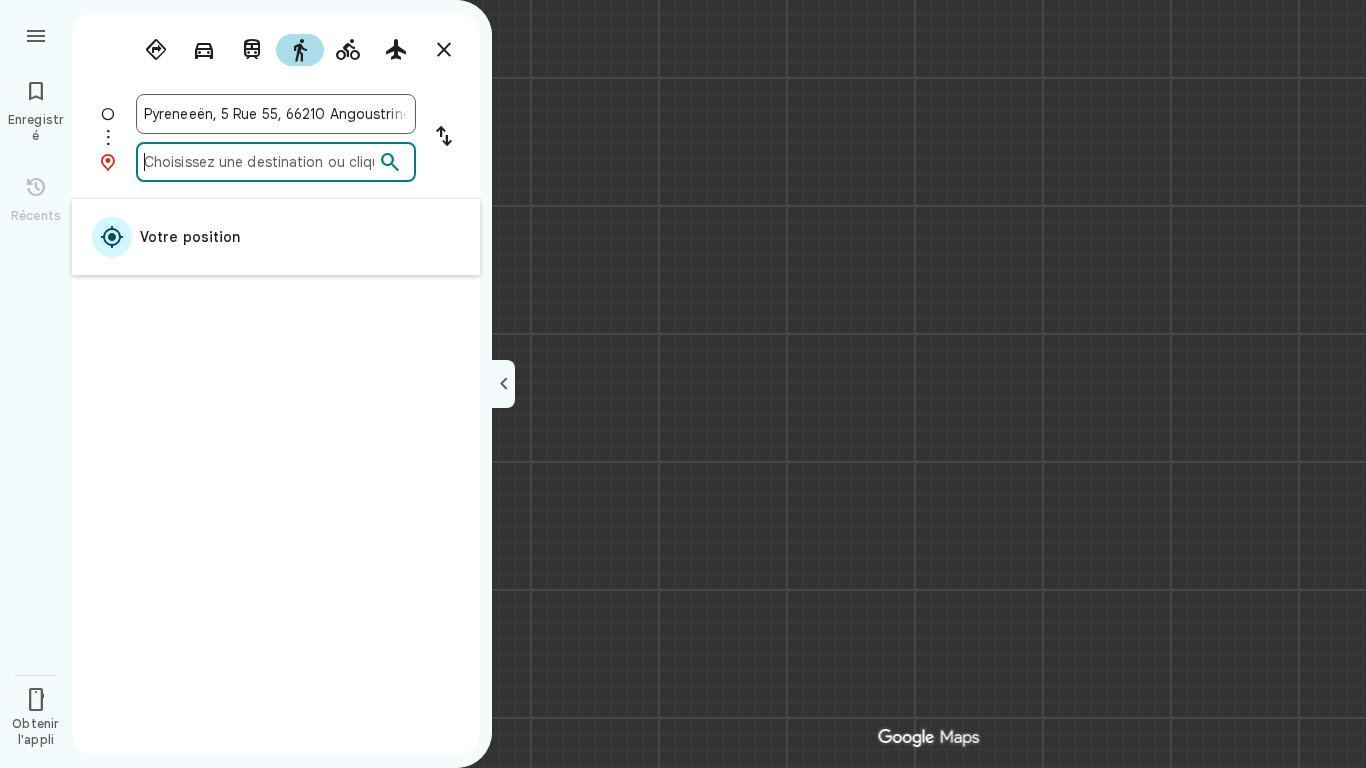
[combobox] (276, 114)
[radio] (156, 50)
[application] (683, 384)
